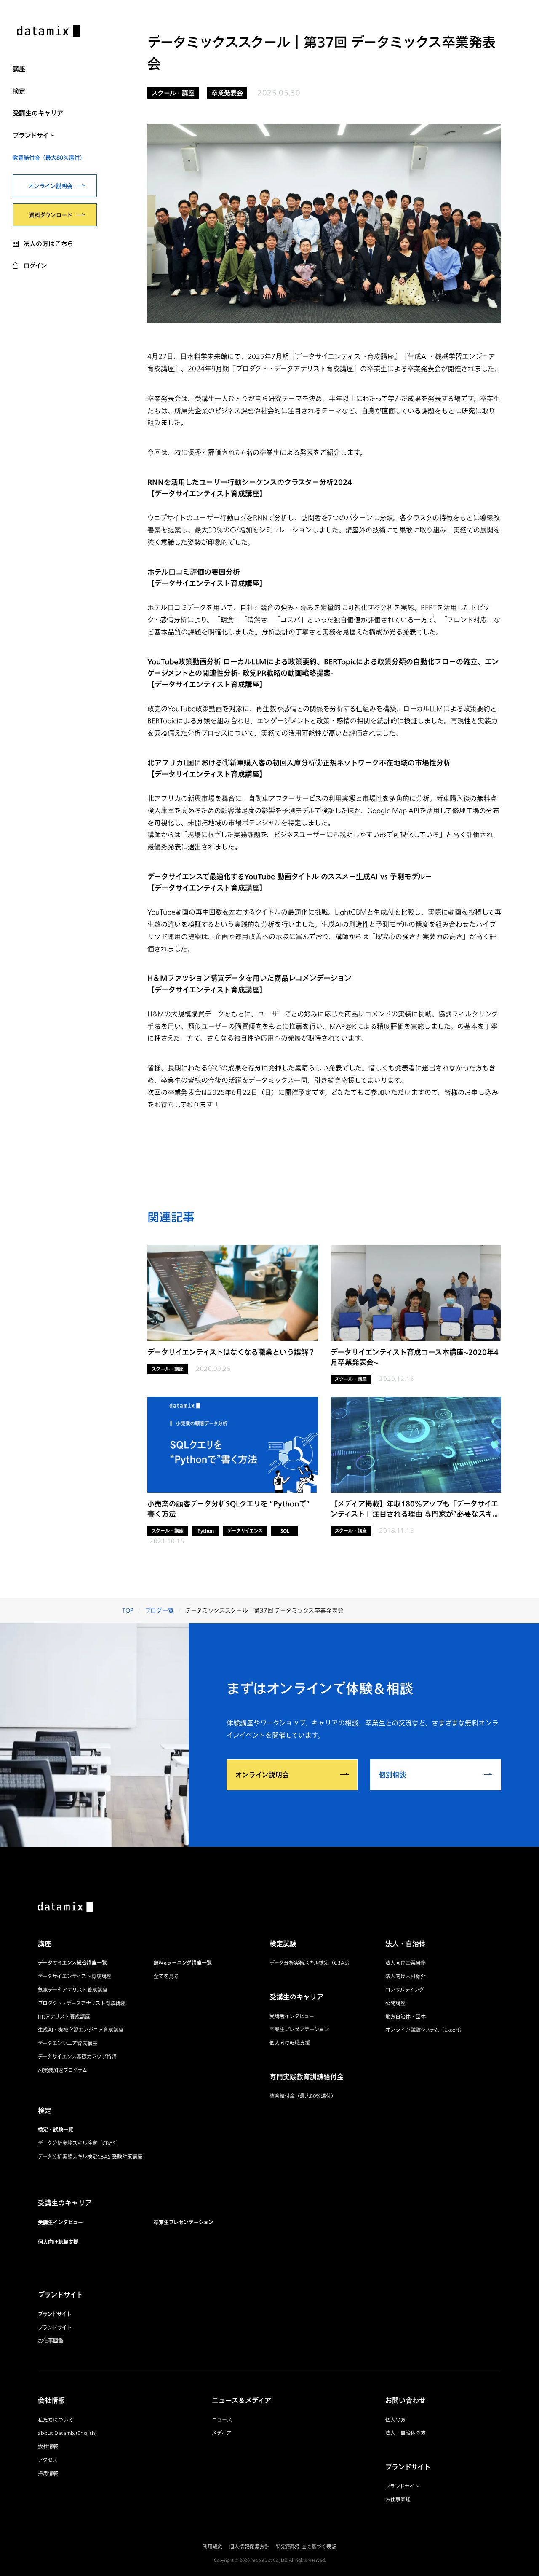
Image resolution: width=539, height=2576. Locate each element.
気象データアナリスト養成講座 (73, 1990)
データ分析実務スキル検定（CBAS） (79, 2143)
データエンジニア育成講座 (68, 2043)
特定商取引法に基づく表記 (306, 2547)
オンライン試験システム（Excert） (425, 2030)
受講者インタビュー (292, 2016)
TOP (128, 1610)
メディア (222, 2433)
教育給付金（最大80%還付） (49, 158)
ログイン (35, 265)
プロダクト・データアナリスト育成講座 (82, 2003)
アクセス (48, 2460)
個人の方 (395, 2420)
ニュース (222, 2420)
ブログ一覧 (159, 1610)
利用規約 (213, 2547)
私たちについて (56, 2420)
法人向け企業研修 (406, 1963)
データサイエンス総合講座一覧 (72, 1963)
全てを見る (166, 1976)
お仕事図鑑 (51, 2341)
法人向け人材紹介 (406, 1976)
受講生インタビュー (60, 2222)
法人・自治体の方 (406, 2433)
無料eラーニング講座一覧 (183, 1963)
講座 (19, 69)
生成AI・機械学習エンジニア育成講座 (81, 2030)
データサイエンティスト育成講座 (75, 1976)
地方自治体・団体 (406, 2017)
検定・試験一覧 (56, 2130)
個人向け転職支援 (58, 2242)
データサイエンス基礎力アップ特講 (77, 2057)
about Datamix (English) (67, 2433)
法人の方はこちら (48, 243)
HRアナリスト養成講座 (64, 2017)
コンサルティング (405, 1990)
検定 (19, 91)
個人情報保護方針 (249, 2547)
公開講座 (395, 2003)
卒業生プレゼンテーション (184, 2222)
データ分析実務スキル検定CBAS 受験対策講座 (90, 2157)
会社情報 (48, 2446)
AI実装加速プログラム (63, 2070)
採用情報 (48, 2473)
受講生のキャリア (38, 113)
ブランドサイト (34, 135)
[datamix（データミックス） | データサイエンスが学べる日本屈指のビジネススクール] (48, 32)
